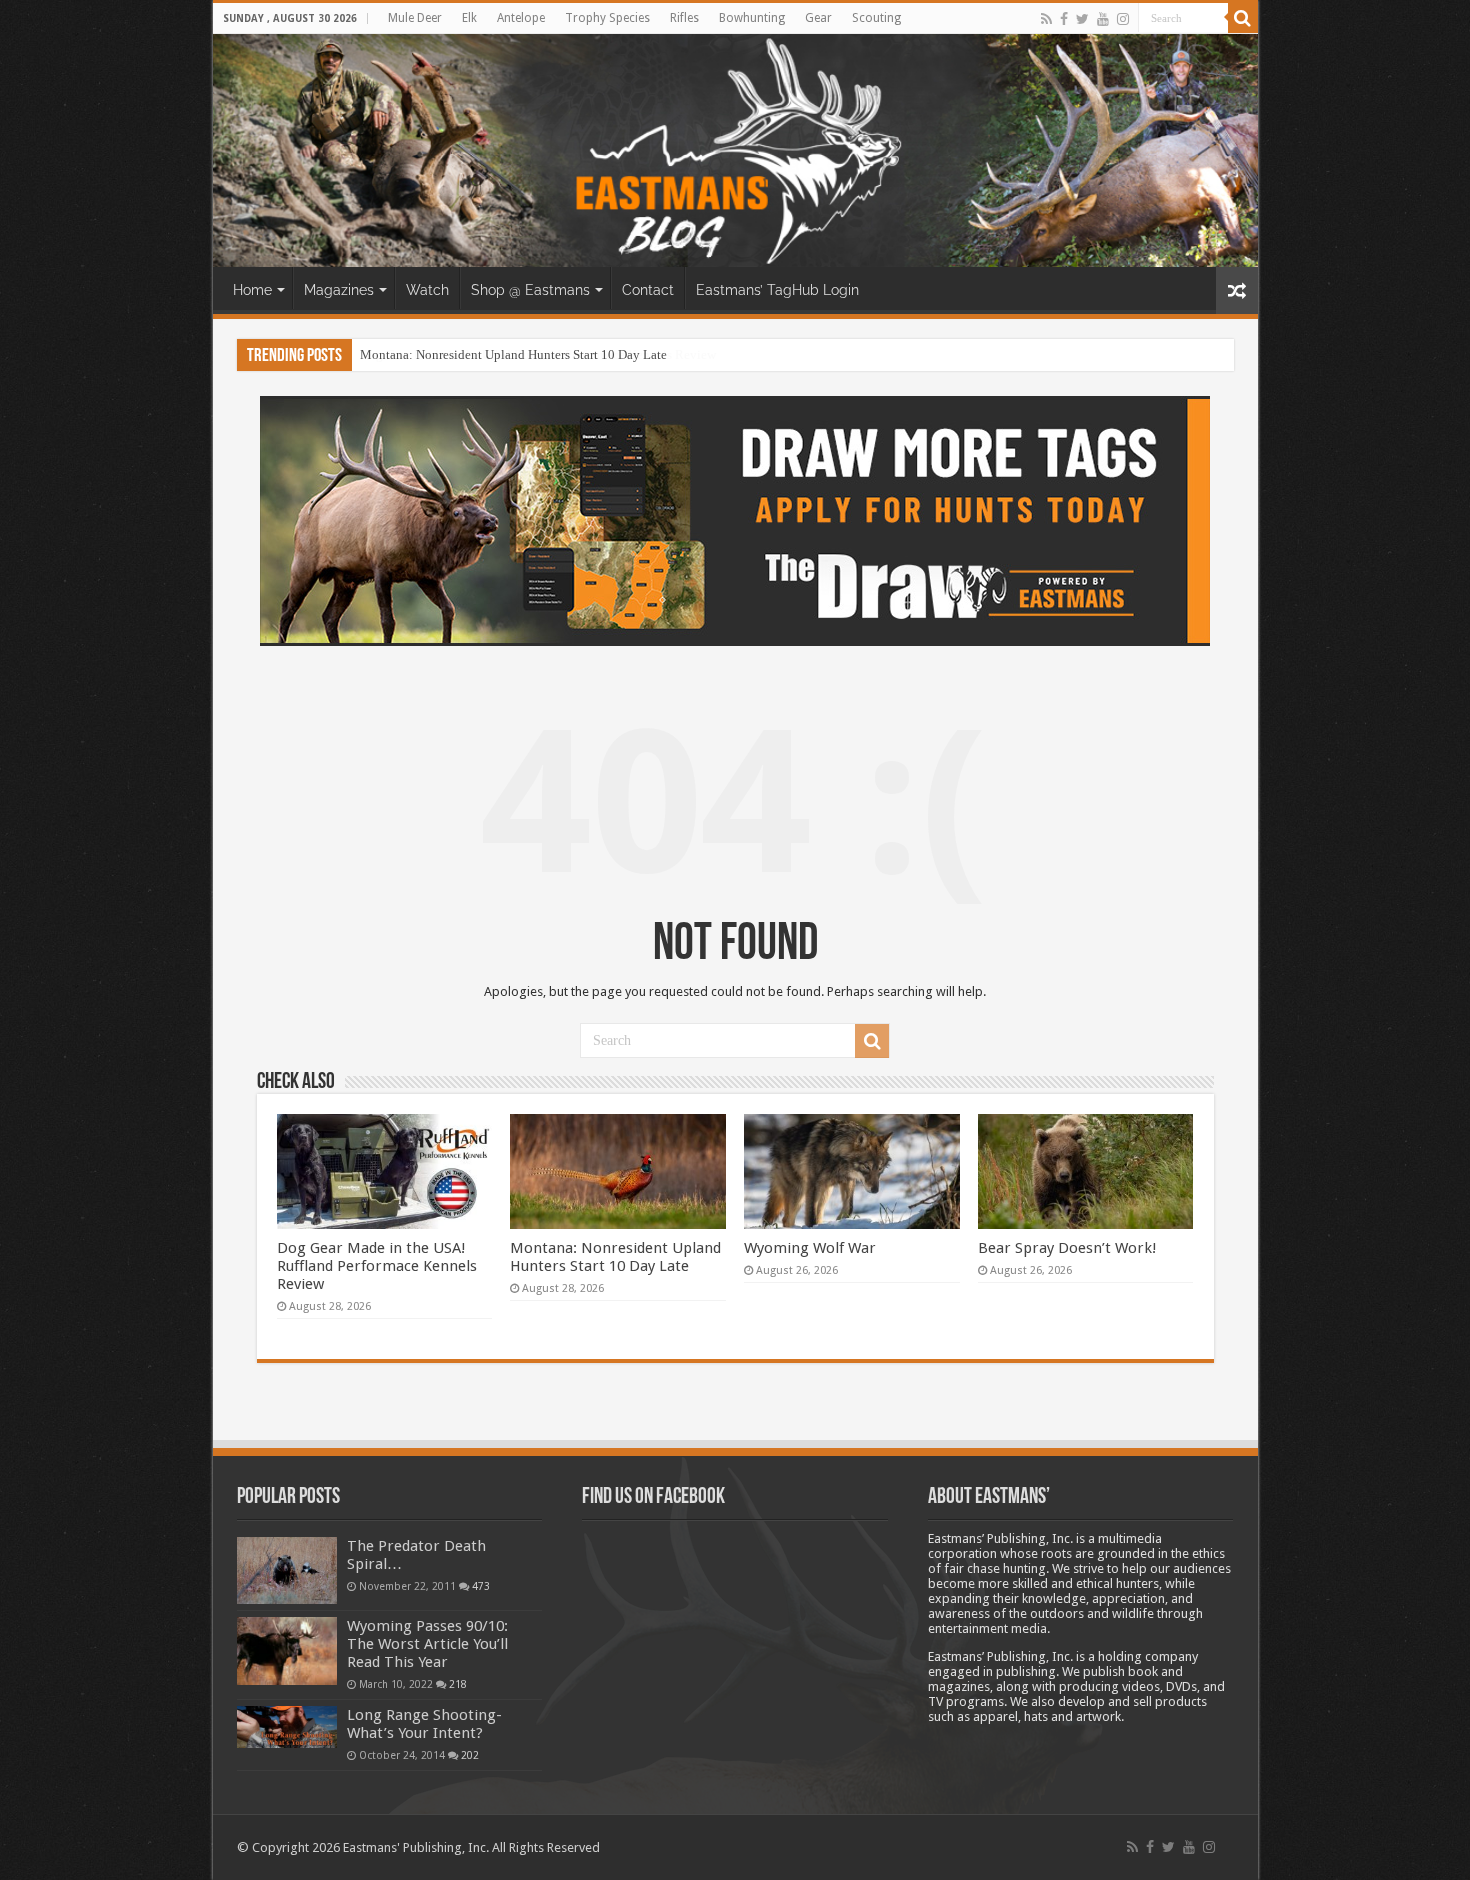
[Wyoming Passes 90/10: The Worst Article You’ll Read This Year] (287, 1651)
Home (252, 290)
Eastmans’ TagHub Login (777, 290)
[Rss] (1046, 19)
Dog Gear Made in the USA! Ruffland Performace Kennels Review (377, 1266)
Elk (469, 18)
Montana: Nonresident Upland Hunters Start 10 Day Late (513, 354)
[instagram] (1123, 19)
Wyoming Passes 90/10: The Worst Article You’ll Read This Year (427, 1644)
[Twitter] (1082, 19)
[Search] (1243, 18)
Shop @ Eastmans (530, 290)
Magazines (339, 290)
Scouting (876, 18)
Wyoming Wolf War (810, 1248)
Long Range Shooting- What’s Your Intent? (424, 1724)
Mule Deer (415, 18)
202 (470, 1755)
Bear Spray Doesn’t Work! (1067, 1248)
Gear (818, 18)
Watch (427, 290)
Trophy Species (607, 18)
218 (458, 1684)
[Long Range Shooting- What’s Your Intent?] (287, 1727)
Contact (648, 290)
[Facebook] (1064, 19)
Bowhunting (752, 18)
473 (481, 1586)
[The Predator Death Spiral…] (287, 1570)
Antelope (521, 18)
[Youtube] (1103, 19)
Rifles (684, 18)
